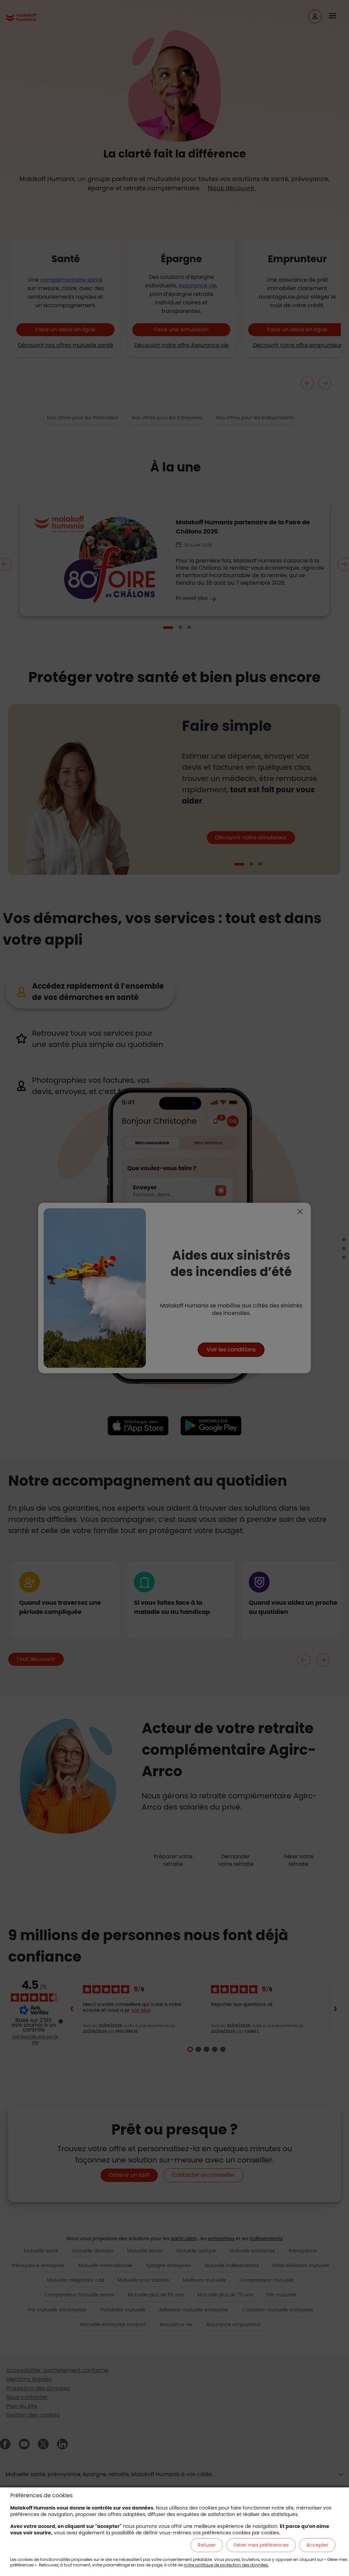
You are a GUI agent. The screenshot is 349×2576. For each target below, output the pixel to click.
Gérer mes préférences (261, 2545)
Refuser (207, 2545)
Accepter (317, 2545)
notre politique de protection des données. (226, 2565)
